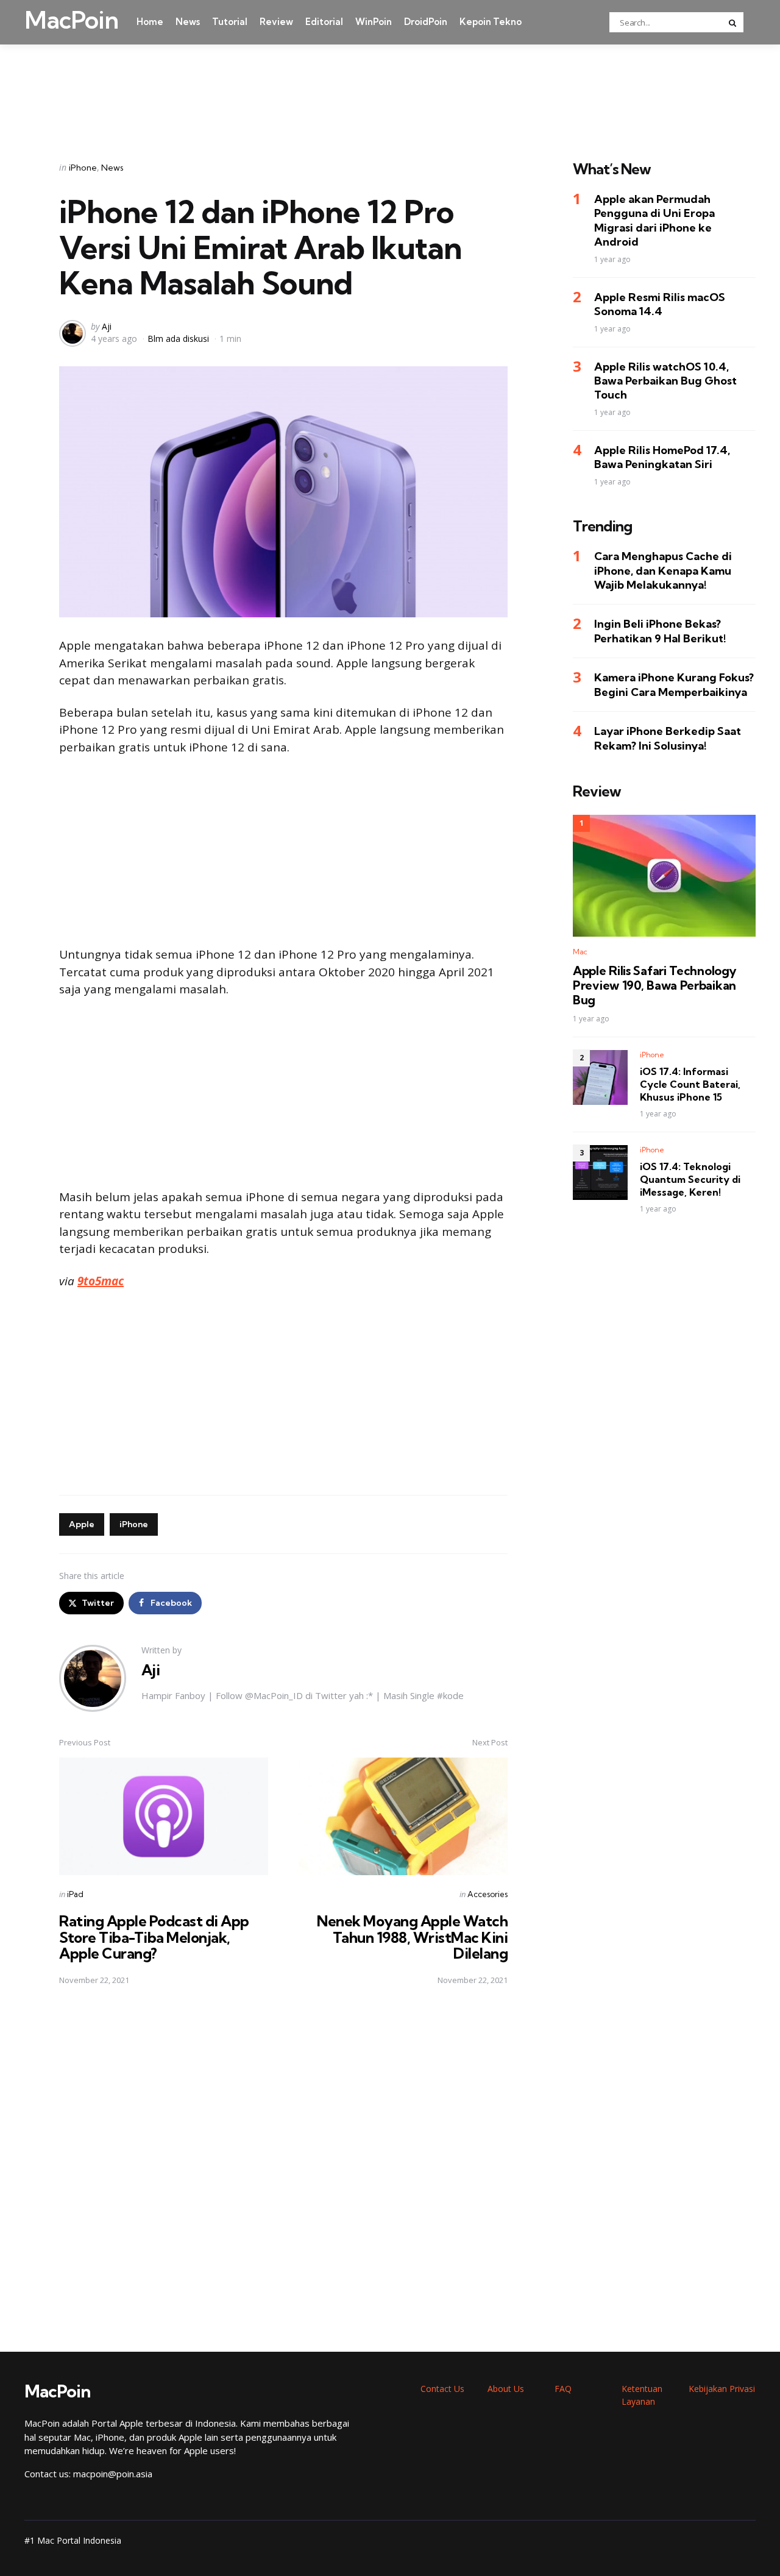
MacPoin (71, 20)
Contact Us (442, 2389)
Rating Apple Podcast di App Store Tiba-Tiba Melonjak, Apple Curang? (154, 1937)
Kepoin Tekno (491, 22)
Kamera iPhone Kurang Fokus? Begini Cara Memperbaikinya (674, 685)
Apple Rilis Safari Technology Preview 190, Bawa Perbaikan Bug (654, 985)
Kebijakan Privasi (722, 2389)
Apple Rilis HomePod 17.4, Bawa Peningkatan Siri (662, 457)
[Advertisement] (390, 87)
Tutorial (230, 22)
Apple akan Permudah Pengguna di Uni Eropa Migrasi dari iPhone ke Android (654, 221)
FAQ (563, 2389)
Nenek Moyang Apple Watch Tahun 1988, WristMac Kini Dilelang (412, 1937)
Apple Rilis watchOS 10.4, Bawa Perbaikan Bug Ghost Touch (665, 381)
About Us (506, 2389)
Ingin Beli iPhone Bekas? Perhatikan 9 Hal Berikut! (660, 631)
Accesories (487, 1894)
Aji (107, 326)
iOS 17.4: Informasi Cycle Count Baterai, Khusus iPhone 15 (690, 1085)
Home (150, 22)
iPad (75, 1894)
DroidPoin (426, 22)
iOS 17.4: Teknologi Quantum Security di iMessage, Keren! (690, 1180)
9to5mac (101, 1281)
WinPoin (374, 22)
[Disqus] (283, 2169)
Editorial (324, 22)
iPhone (83, 168)
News (188, 22)
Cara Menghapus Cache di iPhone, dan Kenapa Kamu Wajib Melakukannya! (663, 571)
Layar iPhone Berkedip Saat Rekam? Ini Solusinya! (668, 739)
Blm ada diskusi (178, 339)
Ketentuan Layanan (642, 2395)
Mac (580, 952)
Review (276, 22)
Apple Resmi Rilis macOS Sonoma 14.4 (660, 304)
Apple (82, 1524)
